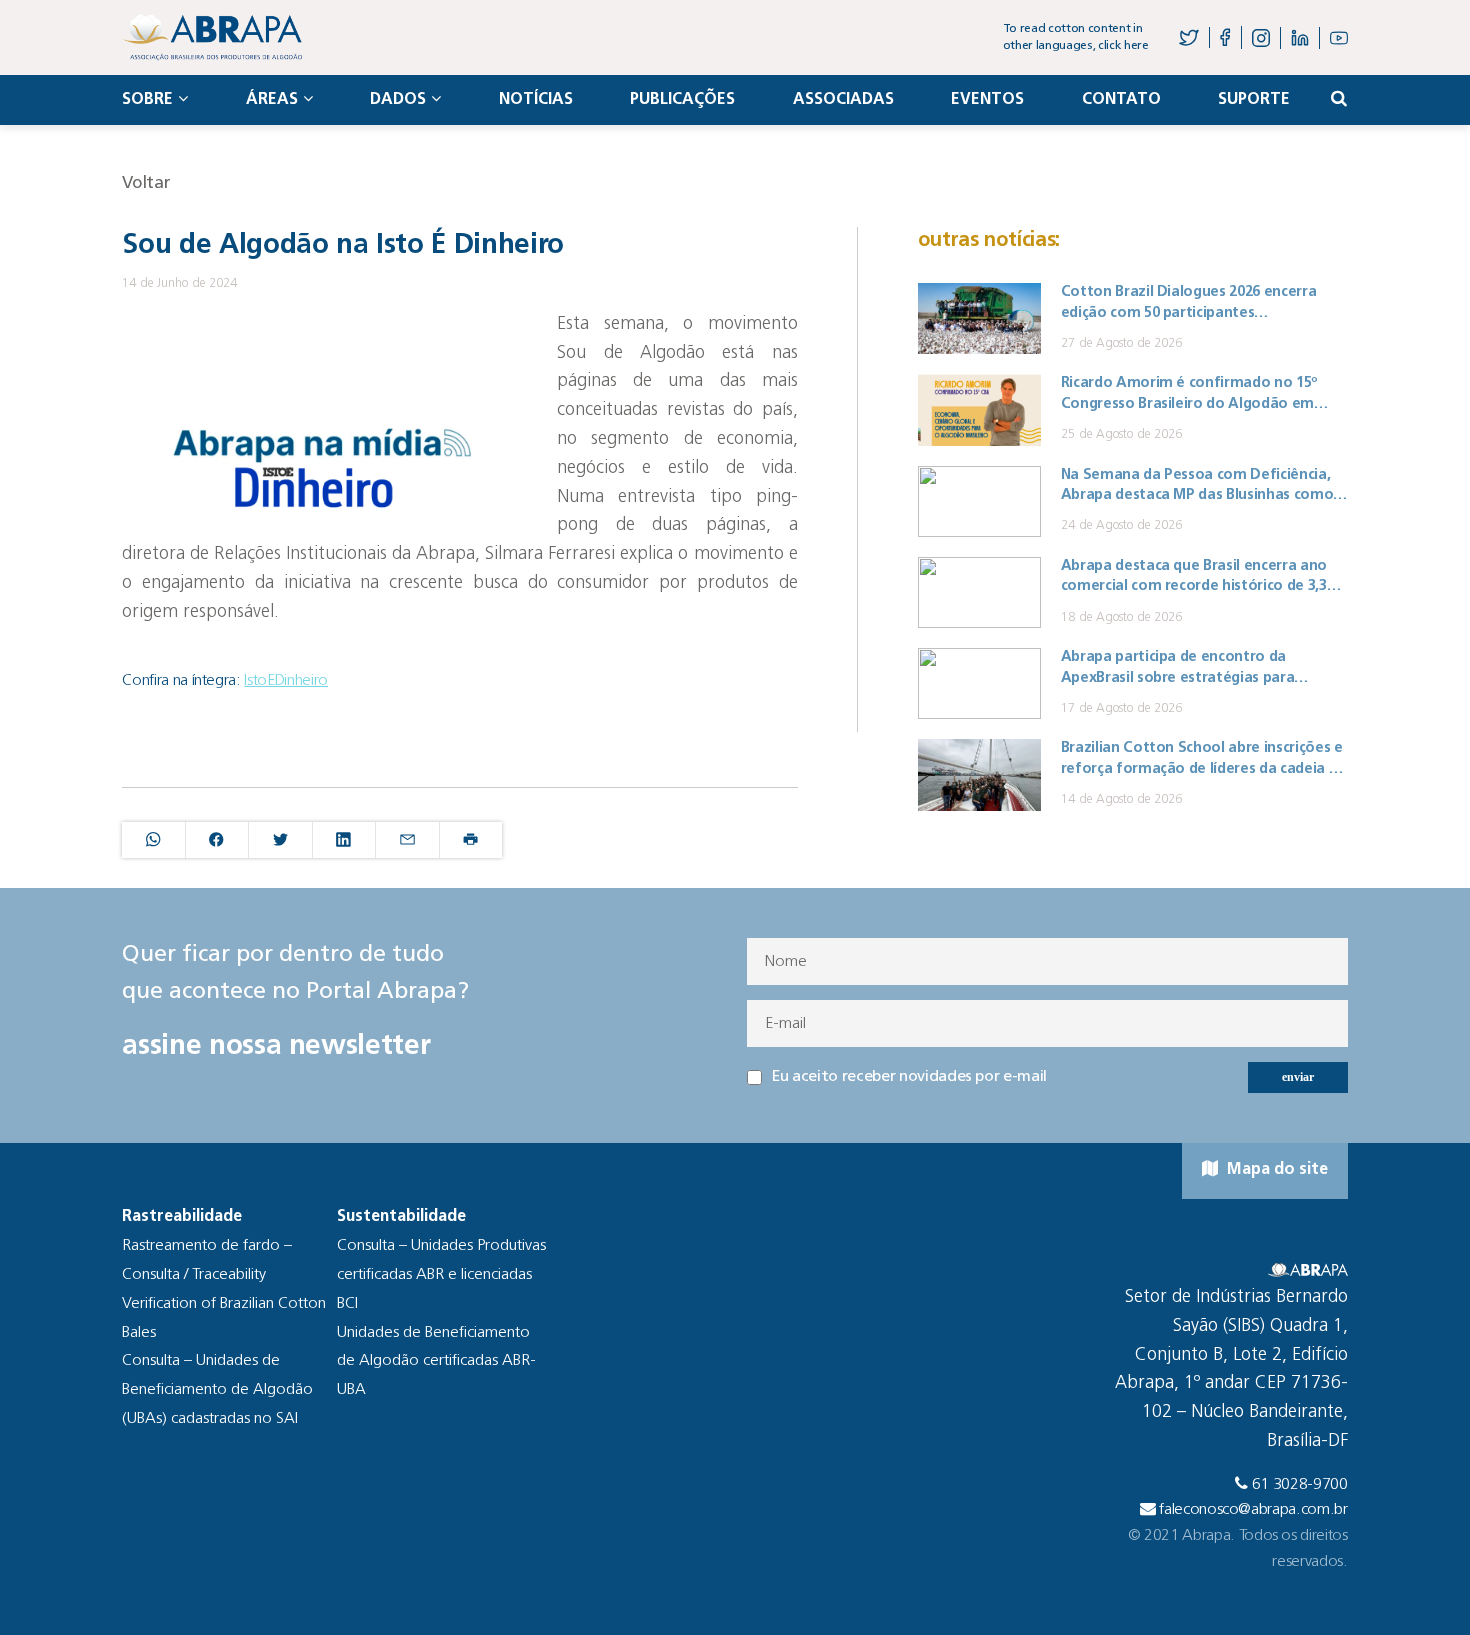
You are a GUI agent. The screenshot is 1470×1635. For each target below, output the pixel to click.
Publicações (682, 100)
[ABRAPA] (212, 37)
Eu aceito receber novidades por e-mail (909, 1077)
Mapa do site (1275, 1170)
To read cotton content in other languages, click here (1076, 37)
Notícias (536, 100)
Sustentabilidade (401, 1217)
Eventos (987, 100)
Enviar (1298, 1077)
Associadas (843, 100)
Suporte (1254, 100)
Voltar (146, 183)
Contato (1121, 100)
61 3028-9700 (1300, 1485)
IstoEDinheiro (286, 681)
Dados (398, 100)
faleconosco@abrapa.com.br (1253, 1510)
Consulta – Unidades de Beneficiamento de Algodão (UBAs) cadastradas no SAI (217, 1390)
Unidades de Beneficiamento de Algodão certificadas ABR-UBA (436, 1362)
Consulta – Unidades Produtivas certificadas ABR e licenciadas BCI (441, 1275)
